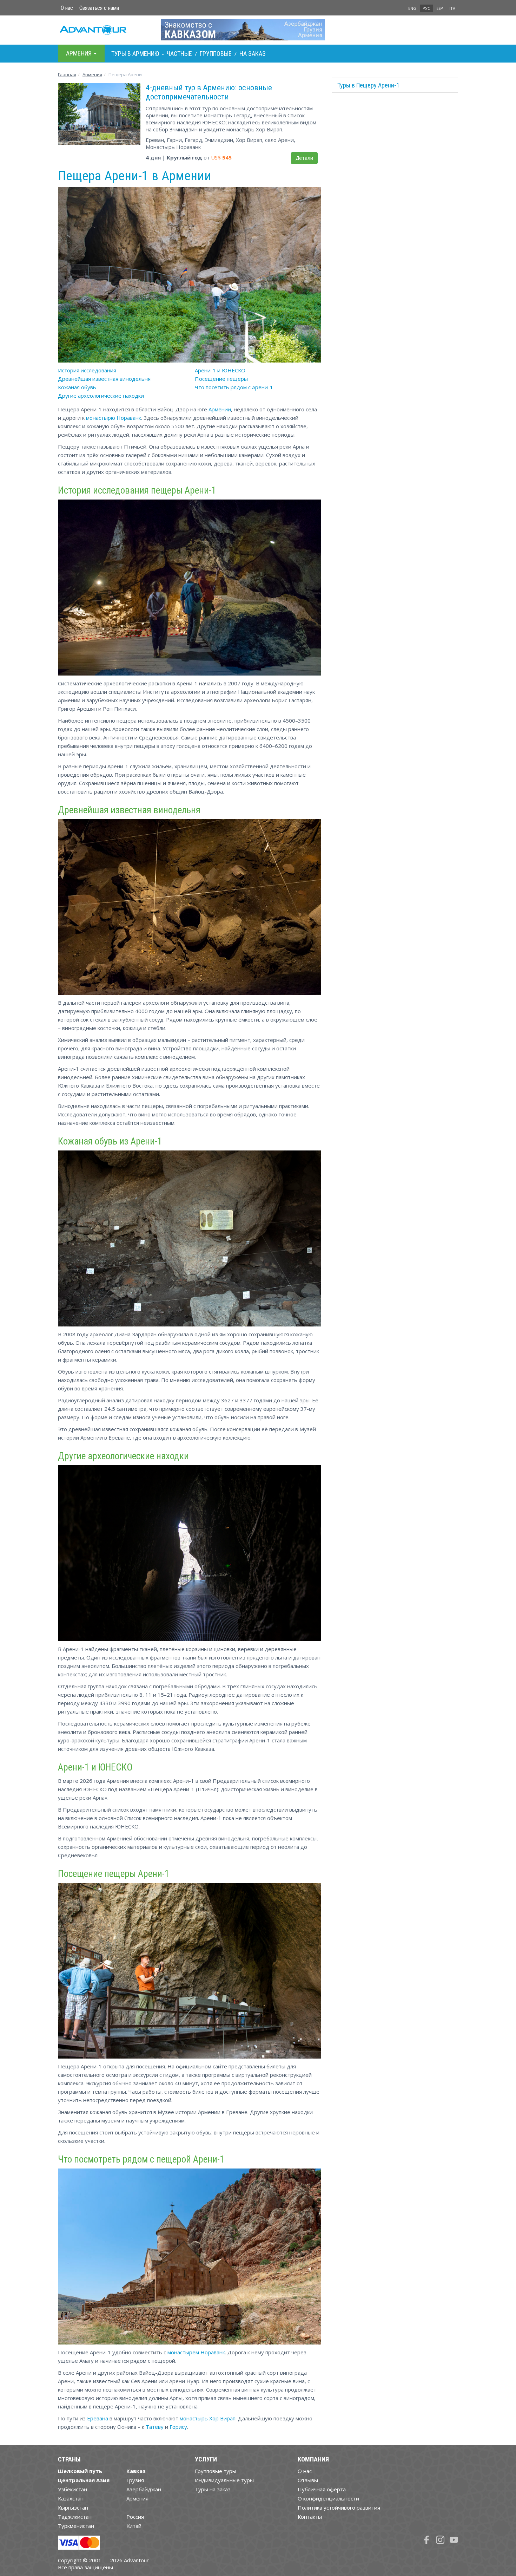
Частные (179, 54)
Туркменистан (76, 2526)
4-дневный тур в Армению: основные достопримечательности (209, 92)
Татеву (155, 2427)
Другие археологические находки (101, 396)
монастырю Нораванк (114, 418)
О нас (67, 8)
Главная (67, 74)
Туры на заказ (213, 2489)
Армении (220, 409)
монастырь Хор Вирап (208, 2418)
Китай (134, 2526)
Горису (178, 2427)
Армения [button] (80, 53)
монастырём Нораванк (196, 2352)
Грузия (135, 2480)
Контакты (310, 2517)
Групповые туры (216, 2471)
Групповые (216, 54)
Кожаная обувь (77, 387)
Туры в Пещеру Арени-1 (368, 85)
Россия (135, 2517)
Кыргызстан (73, 2507)
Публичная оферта (322, 2489)
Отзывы (308, 2480)
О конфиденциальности (328, 2498)
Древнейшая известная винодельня (104, 379)
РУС (426, 8)
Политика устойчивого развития (339, 2507)
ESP (440, 8)
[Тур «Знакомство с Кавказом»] (258, 30)
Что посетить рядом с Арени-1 (234, 387)
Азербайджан (144, 2489)
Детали (304, 158)
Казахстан (71, 2498)
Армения (92, 74)
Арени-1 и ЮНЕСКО (220, 370)
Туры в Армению (135, 54)
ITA (452, 8)
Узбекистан (72, 2489)
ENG (412, 8)
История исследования (87, 370)
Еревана (98, 2418)
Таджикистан (75, 2517)
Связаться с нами (99, 8)
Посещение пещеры (221, 379)
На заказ (253, 54)
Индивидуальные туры (224, 2480)
